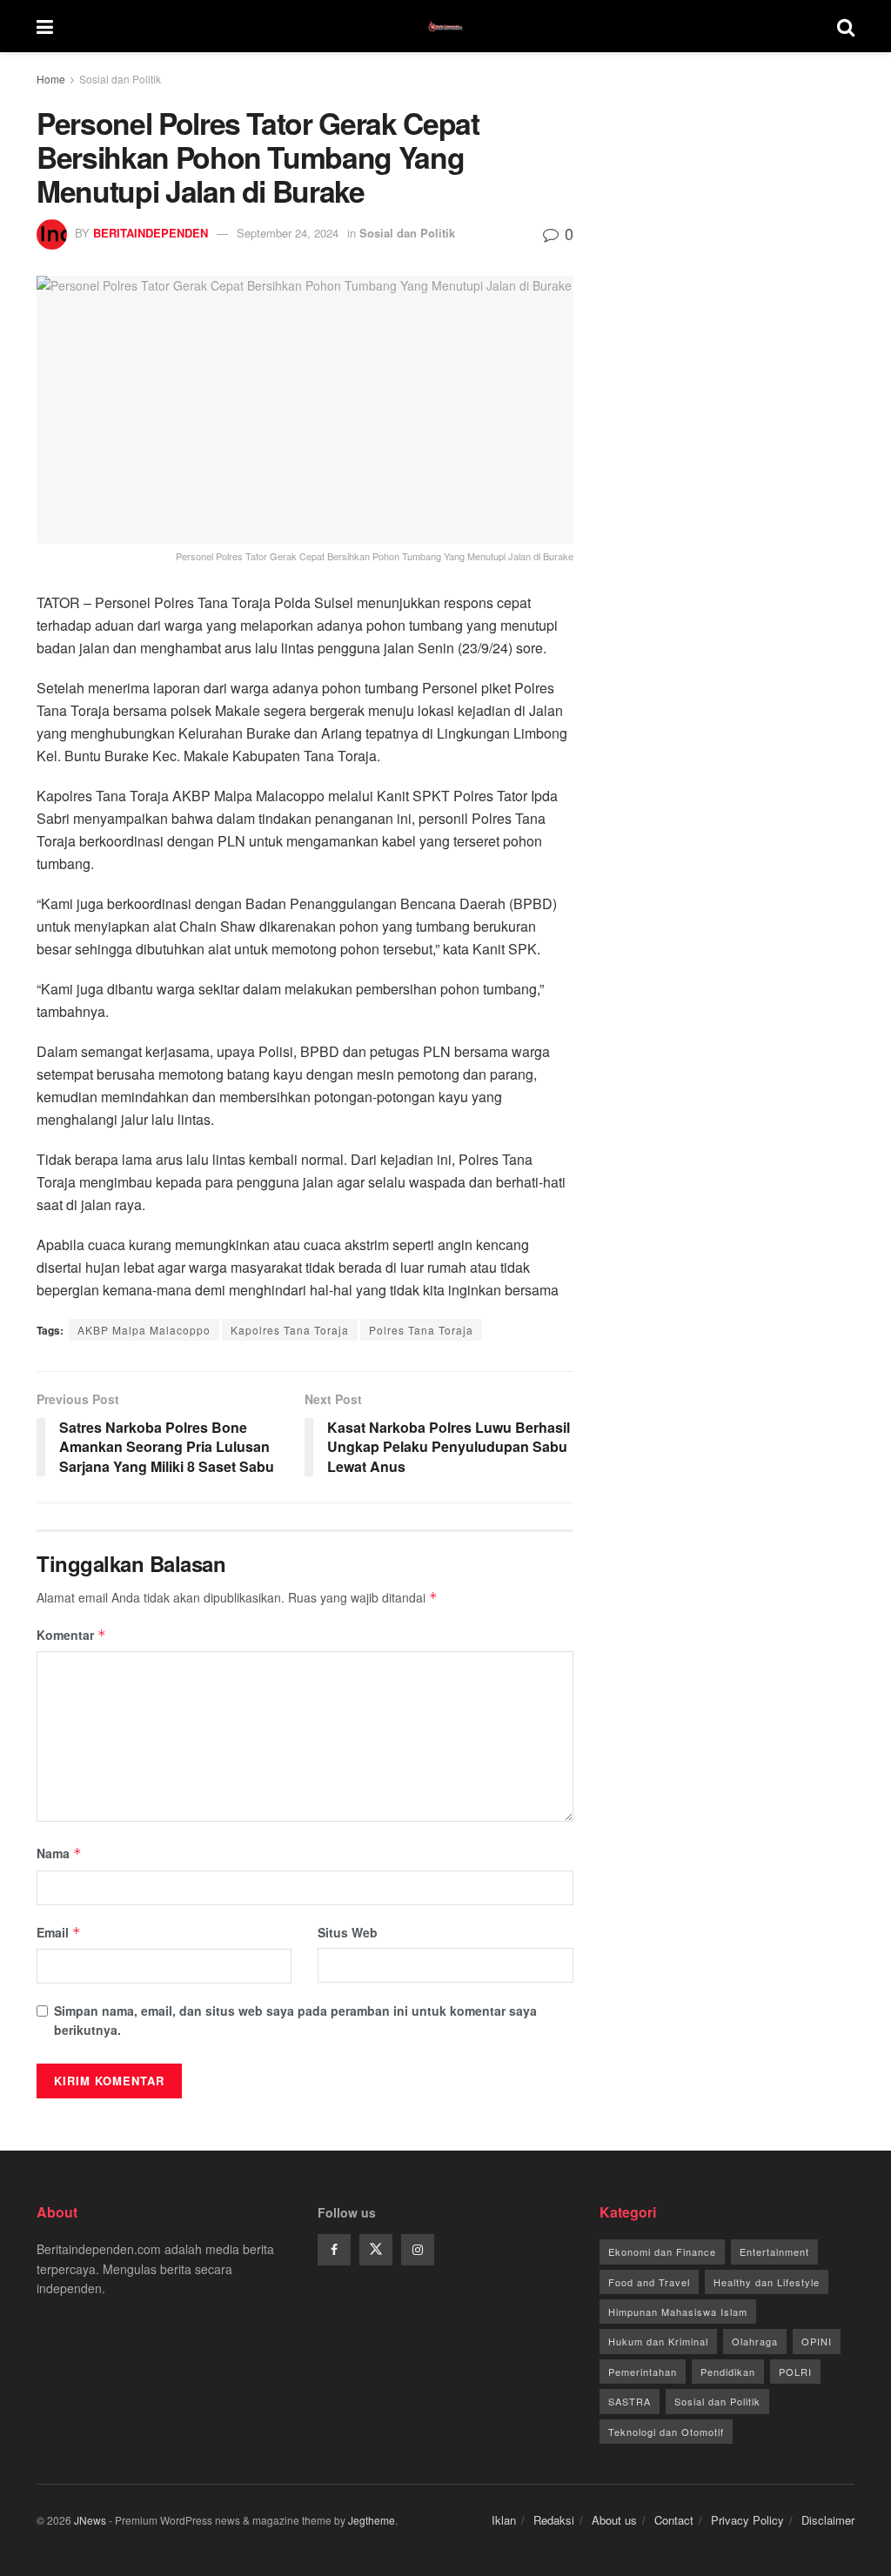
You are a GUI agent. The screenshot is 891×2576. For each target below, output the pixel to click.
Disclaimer (828, 2520)
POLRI (795, 2372)
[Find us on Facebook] (334, 2250)
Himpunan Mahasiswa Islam (678, 2312)
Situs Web (348, 1932)
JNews (90, 2520)
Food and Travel (649, 2282)
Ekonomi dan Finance (662, 2251)
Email (59, 1932)
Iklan (504, 2520)
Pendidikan (728, 2372)
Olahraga (755, 2341)
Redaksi (554, 2520)
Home (51, 79)
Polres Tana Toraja (421, 1330)
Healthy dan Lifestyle (767, 2282)
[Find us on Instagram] (418, 2250)
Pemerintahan (643, 2372)
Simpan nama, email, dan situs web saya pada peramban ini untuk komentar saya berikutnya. (295, 2020)
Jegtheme (372, 2520)
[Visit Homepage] (445, 26)
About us (614, 2520)
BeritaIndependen (151, 233)
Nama (59, 1853)
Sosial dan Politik (120, 79)
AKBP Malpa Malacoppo (144, 1330)
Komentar (71, 1635)
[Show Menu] (45, 26)
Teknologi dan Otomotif (666, 2432)
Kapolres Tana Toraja (290, 1330)
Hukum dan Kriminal (658, 2341)
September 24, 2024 (288, 233)
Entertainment (774, 2251)
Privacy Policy (747, 2520)
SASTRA (630, 2401)
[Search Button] (846, 26)
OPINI (817, 2341)
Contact (674, 2520)
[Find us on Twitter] (376, 2250)
